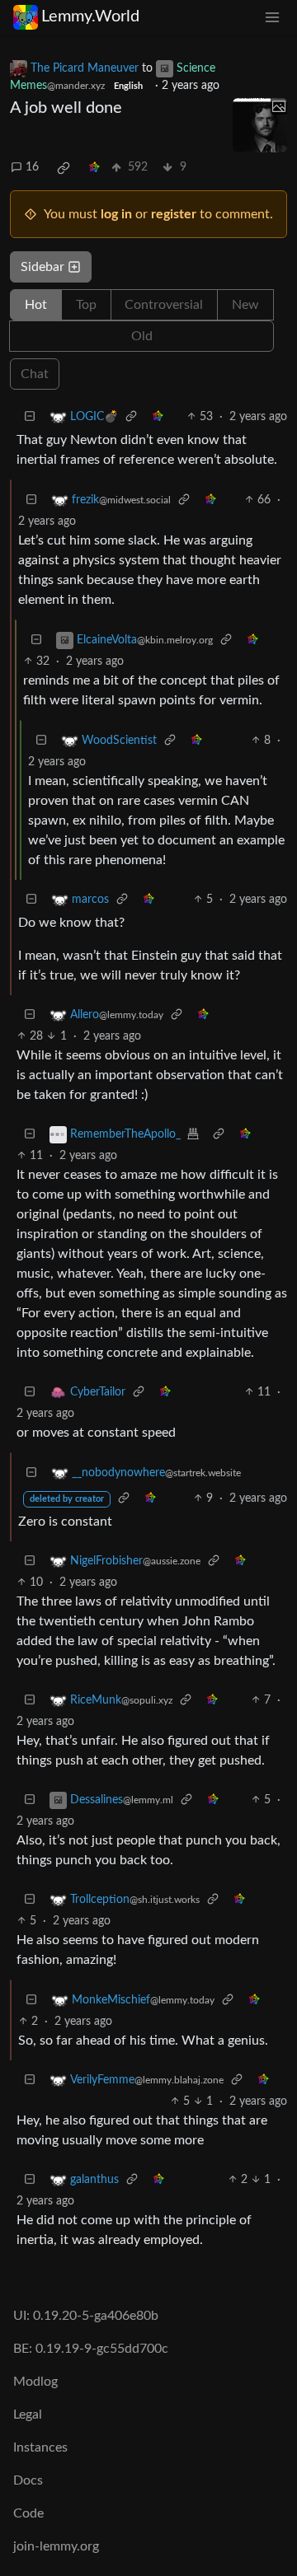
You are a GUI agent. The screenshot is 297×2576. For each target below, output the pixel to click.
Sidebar (42, 267)
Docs (28, 2480)
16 (32, 167)
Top (86, 305)
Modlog (35, 2382)
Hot (36, 305)
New (245, 305)
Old (142, 336)
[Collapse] (30, 417)
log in (116, 214)
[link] (64, 168)
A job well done (66, 108)
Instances (40, 2447)
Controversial (164, 305)
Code (28, 2513)
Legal (28, 2415)
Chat (35, 374)
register (174, 214)
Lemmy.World (90, 16)
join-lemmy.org (56, 2546)
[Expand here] (260, 125)
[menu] (272, 17)
